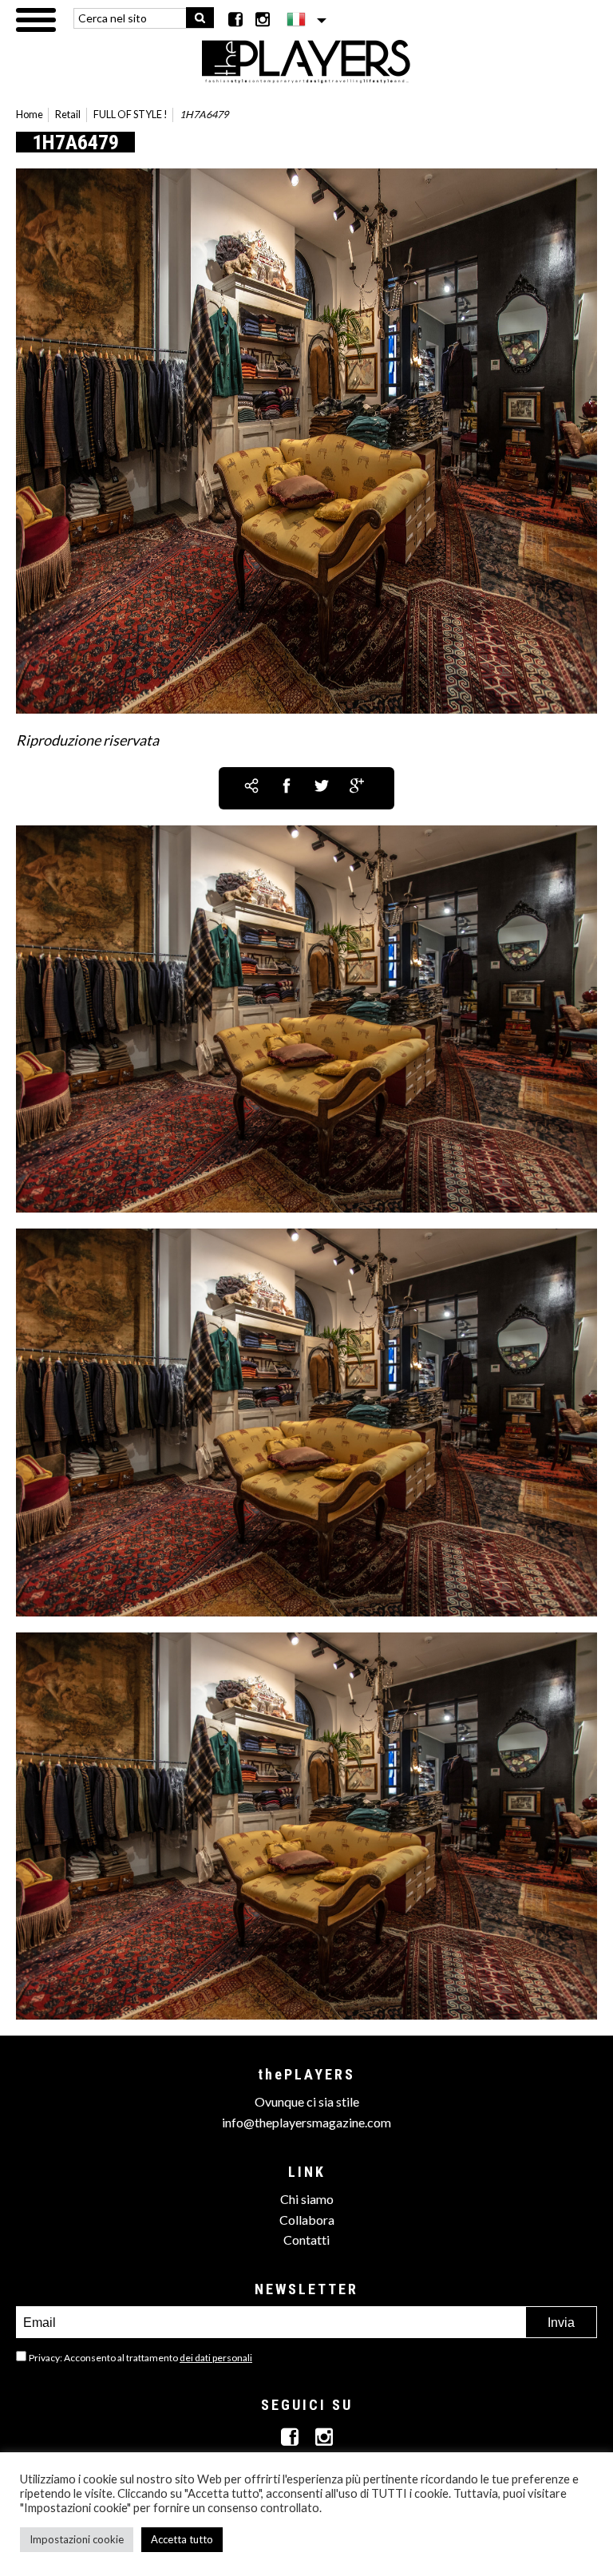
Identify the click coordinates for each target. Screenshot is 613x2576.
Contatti (306, 2240)
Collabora (307, 2220)
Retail (68, 115)
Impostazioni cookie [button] (77, 2539)
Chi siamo (307, 2199)
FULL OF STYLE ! (131, 115)
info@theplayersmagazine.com (306, 2122)
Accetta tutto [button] (182, 2539)
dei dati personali (216, 2358)
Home (30, 115)
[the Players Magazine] (307, 61)
